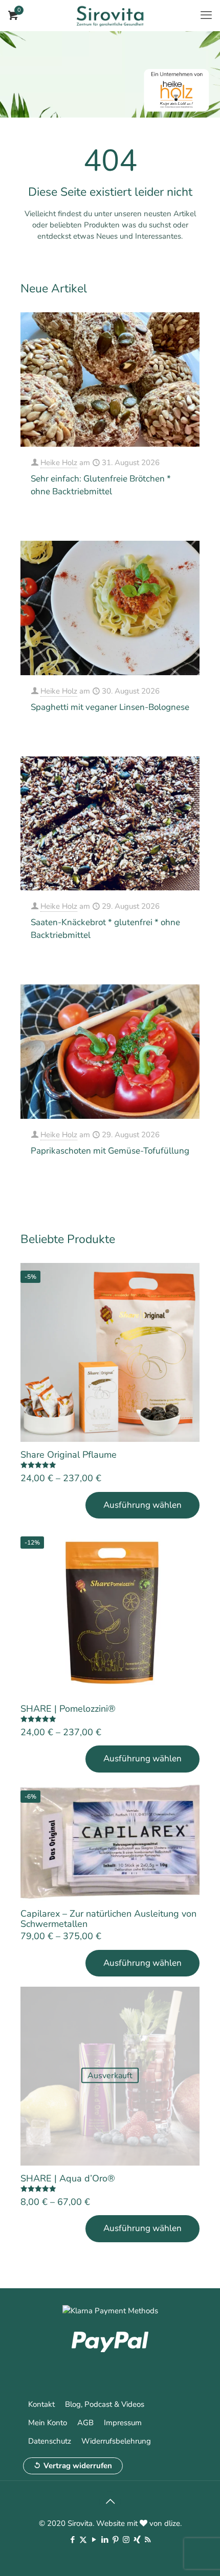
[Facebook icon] (72, 2540)
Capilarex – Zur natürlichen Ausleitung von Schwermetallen (108, 1919)
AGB (85, 2423)
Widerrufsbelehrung (116, 2441)
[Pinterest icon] (115, 2540)
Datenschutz (50, 2441)
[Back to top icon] (110, 2502)
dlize (172, 2523)
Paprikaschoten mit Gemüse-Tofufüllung (110, 1151)
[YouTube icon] (94, 2540)
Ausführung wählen (142, 1505)
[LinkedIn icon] (105, 2540)
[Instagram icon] (126, 2540)
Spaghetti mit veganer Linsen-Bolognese (110, 707)
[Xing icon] (137, 2540)
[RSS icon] (148, 2540)
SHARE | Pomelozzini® (68, 1709)
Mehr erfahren (167, 519)
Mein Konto (48, 2423)
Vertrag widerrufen (78, 2466)
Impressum (123, 2423)
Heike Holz (59, 463)
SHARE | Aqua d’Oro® (68, 2178)
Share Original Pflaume (69, 1455)
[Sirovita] (110, 15)
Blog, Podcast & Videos (105, 2404)
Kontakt (41, 2404)
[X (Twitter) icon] (83, 2540)
